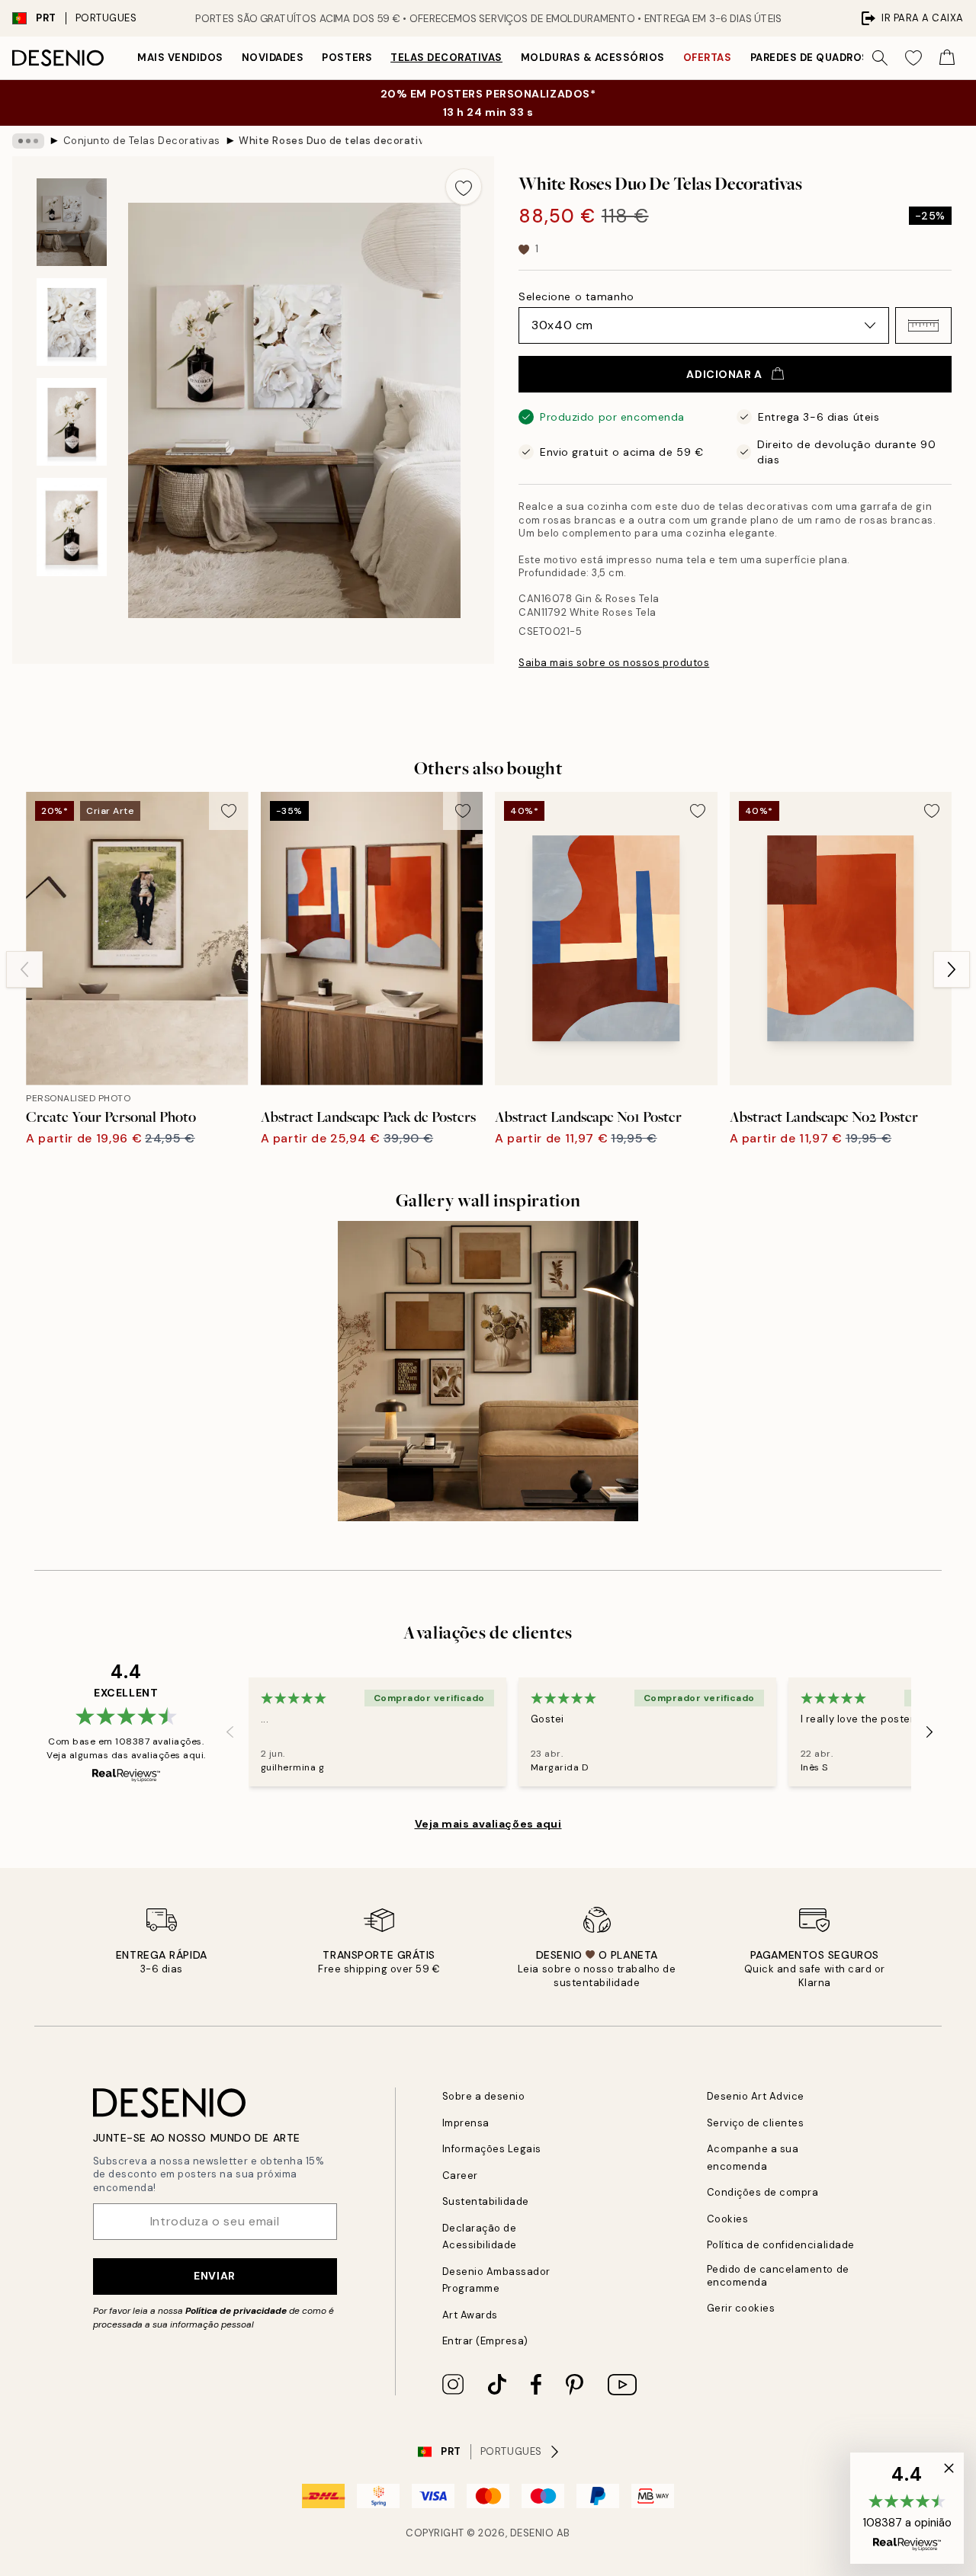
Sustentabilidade (486, 2201)
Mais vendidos (180, 58)
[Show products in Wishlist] (913, 58)
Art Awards (470, 2315)
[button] (923, 325)
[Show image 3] (72, 422)
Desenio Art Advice (756, 2096)
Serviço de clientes (756, 2123)
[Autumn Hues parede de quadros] (488, 1371)
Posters (347, 58)
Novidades (273, 58)
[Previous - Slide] (24, 969)
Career (460, 2176)
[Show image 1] (72, 222)
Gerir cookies (741, 2308)
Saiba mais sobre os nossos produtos (614, 663)
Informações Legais (492, 2149)
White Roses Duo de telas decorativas (330, 141)
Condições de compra (763, 2192)
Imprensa (466, 2123)
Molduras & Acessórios (593, 58)
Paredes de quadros (810, 58)
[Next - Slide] (952, 969)
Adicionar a (724, 374)
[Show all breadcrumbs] (28, 141)
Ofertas (708, 58)
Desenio (532, 2533)
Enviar (214, 2276)
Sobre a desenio (484, 2096)
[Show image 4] (72, 527)
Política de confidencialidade (781, 2245)
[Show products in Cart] (947, 58)
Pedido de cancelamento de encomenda (778, 2276)
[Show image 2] (72, 322)
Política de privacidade (236, 2311)
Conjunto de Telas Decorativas (142, 141)
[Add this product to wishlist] (464, 187)
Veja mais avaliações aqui (488, 1824)
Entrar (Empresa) (485, 2341)
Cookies (728, 2219)
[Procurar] (880, 58)
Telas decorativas (446, 58)
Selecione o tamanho (576, 296)
